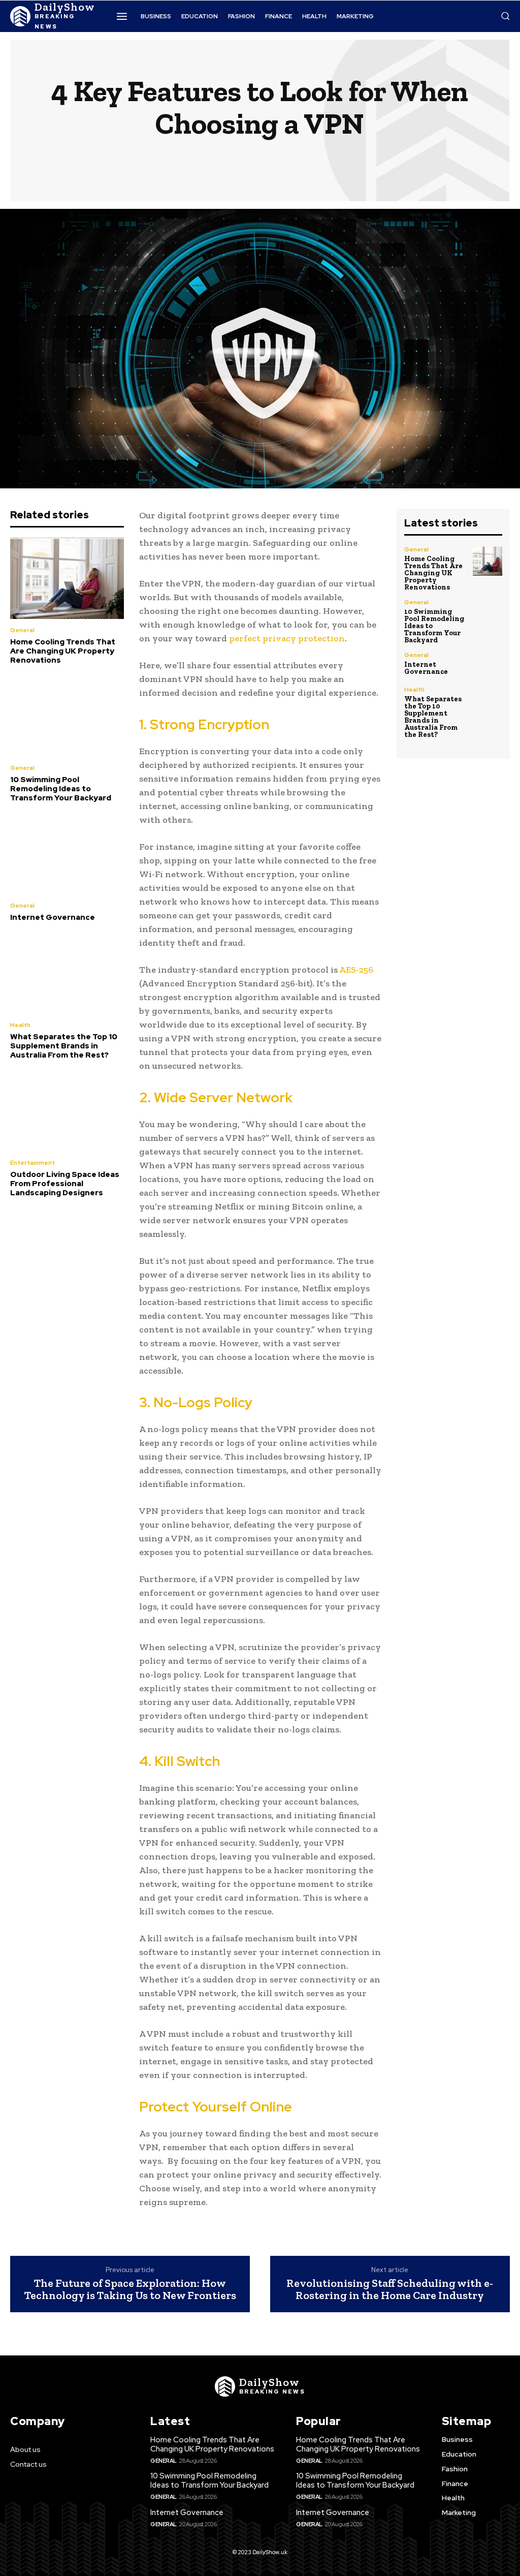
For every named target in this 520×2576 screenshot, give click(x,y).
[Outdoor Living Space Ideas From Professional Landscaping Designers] (67, 1111)
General (22, 630)
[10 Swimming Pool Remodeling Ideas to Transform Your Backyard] (67, 716)
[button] (505, 16)
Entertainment (32, 1163)
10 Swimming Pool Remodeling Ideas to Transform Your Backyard (61, 789)
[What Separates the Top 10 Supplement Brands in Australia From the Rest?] (67, 973)
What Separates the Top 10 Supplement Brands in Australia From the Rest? (64, 1046)
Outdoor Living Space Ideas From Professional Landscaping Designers (65, 1184)
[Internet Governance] (67, 854)
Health (20, 1025)
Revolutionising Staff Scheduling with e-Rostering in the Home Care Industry (390, 2289)
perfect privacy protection (287, 638)
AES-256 (356, 970)
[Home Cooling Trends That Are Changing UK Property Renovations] (67, 579)
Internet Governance (53, 917)
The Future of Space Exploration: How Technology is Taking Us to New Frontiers (130, 2289)
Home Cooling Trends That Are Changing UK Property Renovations (63, 651)
